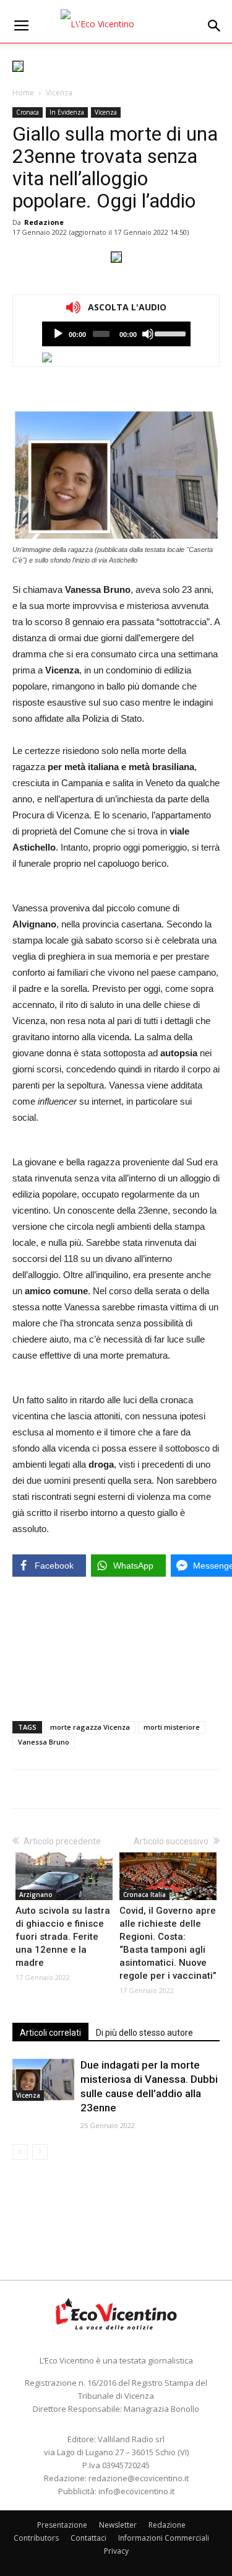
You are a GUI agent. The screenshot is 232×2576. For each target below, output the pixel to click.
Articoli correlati (50, 2033)
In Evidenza (67, 112)
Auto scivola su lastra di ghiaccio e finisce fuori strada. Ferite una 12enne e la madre (63, 1937)
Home (23, 93)
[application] (116, 334)
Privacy (116, 2551)
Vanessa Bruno (44, 1742)
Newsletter (118, 2525)
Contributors (36, 2538)
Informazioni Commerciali (164, 2538)
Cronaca (28, 112)
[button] (215, 26)
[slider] (169, 333)
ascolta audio (58, 334)
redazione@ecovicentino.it (139, 2478)
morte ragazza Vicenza (90, 1727)
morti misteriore (172, 1727)
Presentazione (62, 2525)
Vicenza (59, 93)
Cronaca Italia (144, 1895)
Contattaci (88, 2538)
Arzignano (36, 1895)
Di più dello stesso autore (144, 2033)
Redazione (44, 222)
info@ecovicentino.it (136, 2491)
